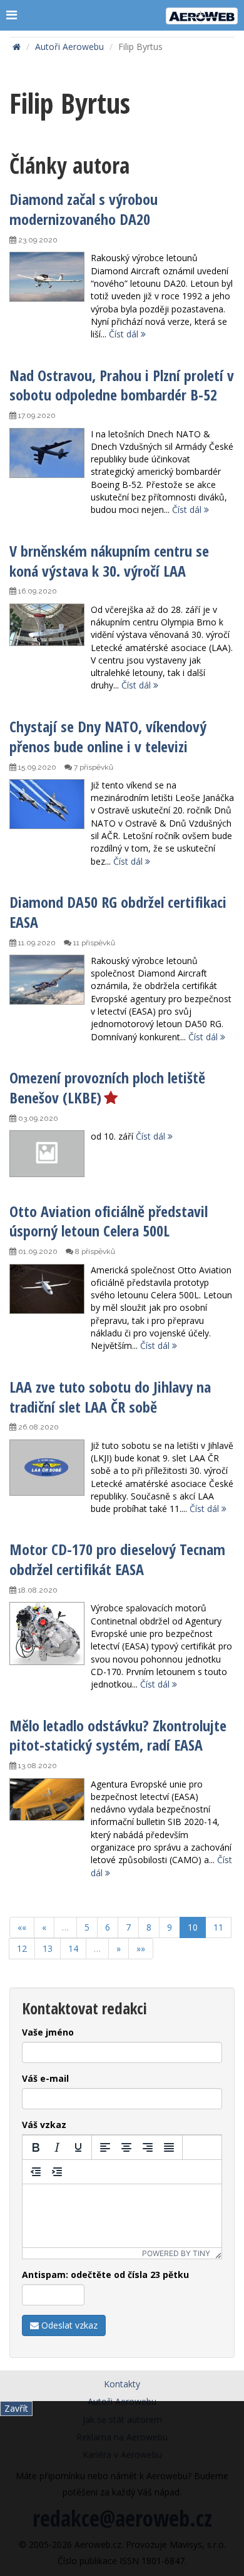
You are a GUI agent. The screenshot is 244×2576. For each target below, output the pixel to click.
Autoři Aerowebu (69, 47)
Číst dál (125, 334)
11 (218, 1927)
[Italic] (57, 2147)
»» (141, 1948)
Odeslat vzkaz (68, 2325)
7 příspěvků (93, 767)
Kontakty (122, 2384)
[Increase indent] (57, 2172)
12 (22, 1948)
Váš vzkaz (44, 2125)
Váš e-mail (45, 2078)
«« (22, 1927)
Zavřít (16, 2408)
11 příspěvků (93, 943)
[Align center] (126, 2147)
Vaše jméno (48, 2032)
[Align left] (105, 2147)
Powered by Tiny (176, 2253)
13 (48, 1948)
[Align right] (148, 2147)
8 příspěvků (94, 1251)
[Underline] (78, 2147)
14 (73, 1948)
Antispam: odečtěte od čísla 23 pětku (105, 2275)
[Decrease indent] (36, 2172)
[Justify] (169, 2147)
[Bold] (36, 2147)
